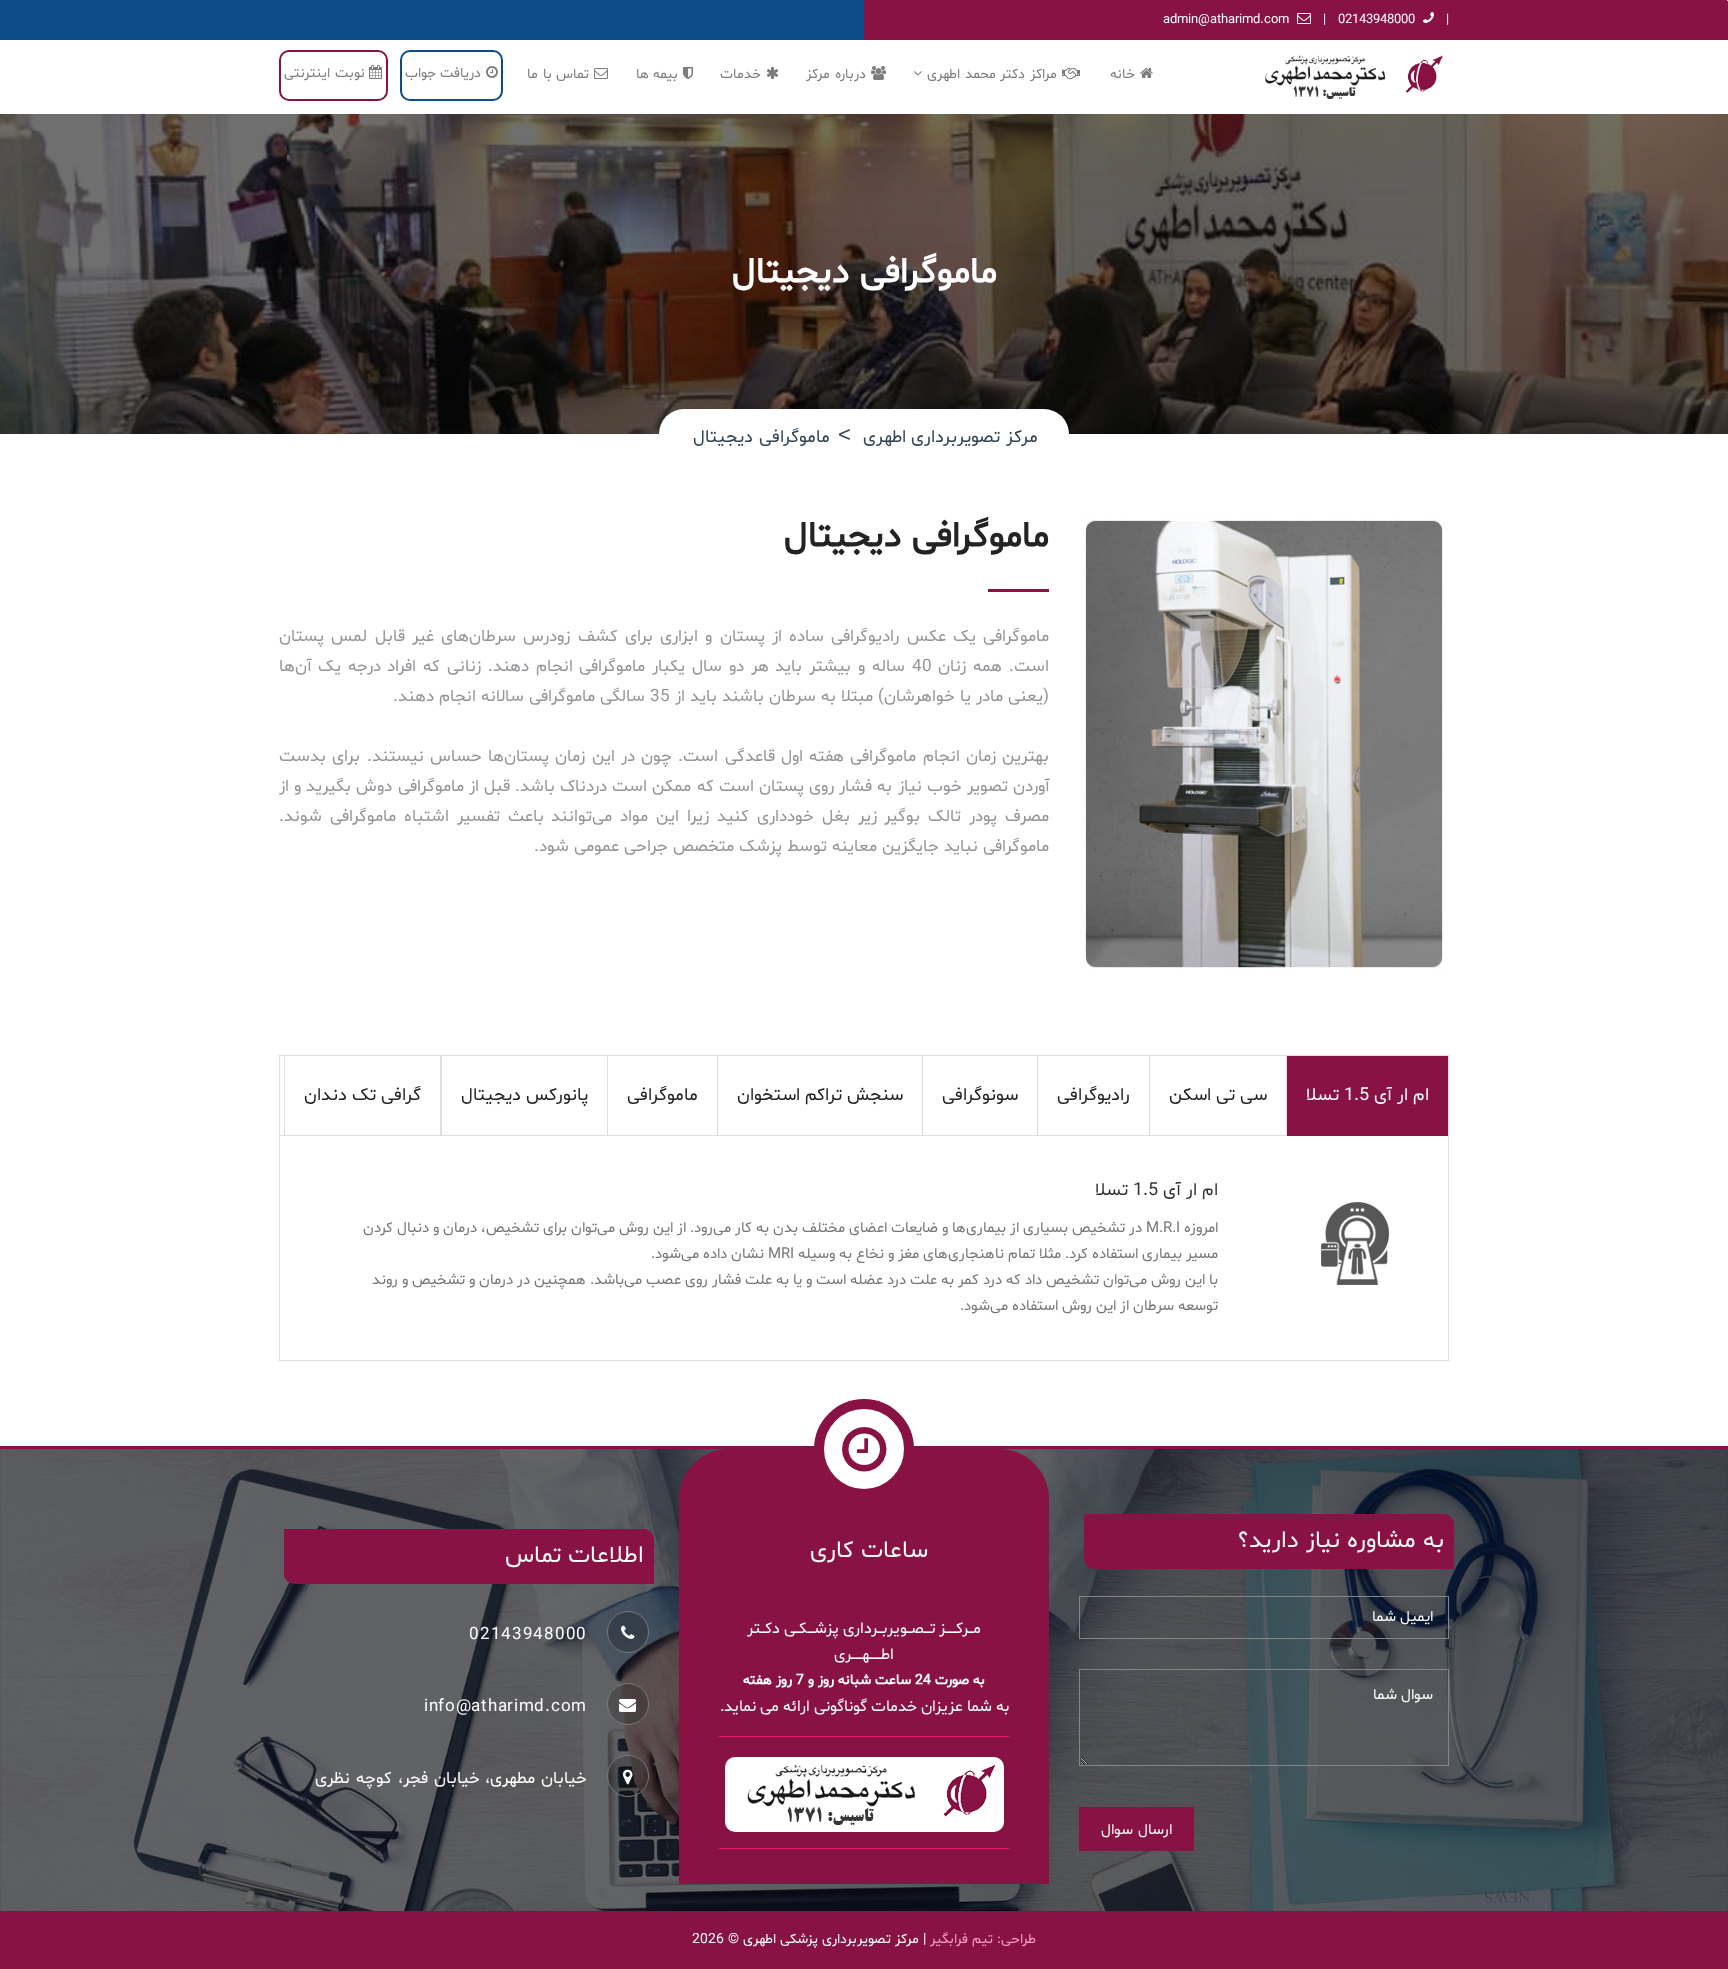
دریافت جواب (445, 73)
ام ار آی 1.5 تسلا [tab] (1367, 1095)
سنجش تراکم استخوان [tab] (820, 1095)
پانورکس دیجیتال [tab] (524, 1095)
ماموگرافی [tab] (662, 1095)
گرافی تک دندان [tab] (362, 1095)
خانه (1125, 74)
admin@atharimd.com (1226, 20)
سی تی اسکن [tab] (1218, 1095)
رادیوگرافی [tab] (1093, 1095)
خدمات (743, 74)
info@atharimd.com (505, 1706)
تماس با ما (560, 74)
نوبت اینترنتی (326, 73)
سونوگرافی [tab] (980, 1095)
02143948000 (1376, 20)
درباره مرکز (838, 74)
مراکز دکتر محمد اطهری (992, 74)
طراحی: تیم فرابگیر (983, 1939)
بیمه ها (659, 74)
